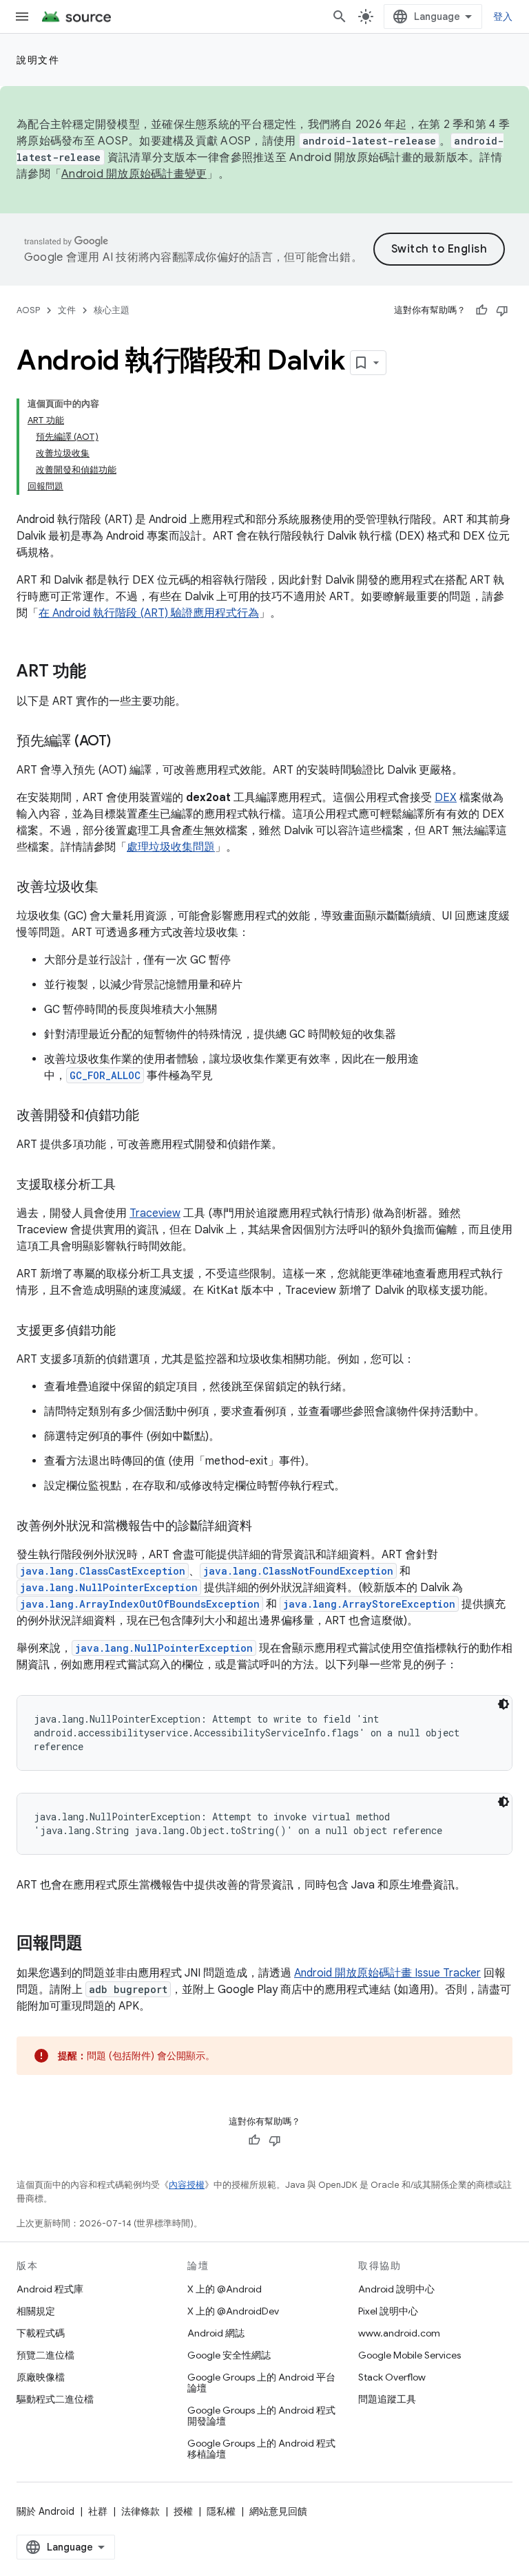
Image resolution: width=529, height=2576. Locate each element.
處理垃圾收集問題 (171, 847)
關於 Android (45, 2511)
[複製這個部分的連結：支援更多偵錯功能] (129, 1332)
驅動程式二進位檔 (55, 2399)
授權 (183, 2511)
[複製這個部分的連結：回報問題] (96, 1944)
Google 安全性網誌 (229, 2355)
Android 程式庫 (50, 2289)
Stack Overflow (392, 2377)
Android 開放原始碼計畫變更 (134, 174)
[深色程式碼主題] (504, 1704)
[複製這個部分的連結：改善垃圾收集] (112, 888)
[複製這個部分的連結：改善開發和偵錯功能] (153, 1116)
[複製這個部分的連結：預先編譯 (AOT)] (125, 742)
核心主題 (112, 310)
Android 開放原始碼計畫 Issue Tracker (387, 1973)
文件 (67, 310)
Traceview (155, 1213)
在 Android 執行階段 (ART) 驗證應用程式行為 (149, 613)
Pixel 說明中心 (388, 2311)
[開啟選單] (22, 17)
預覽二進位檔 (45, 2355)
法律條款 (141, 2511)
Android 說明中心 (396, 2289)
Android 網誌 (216, 2333)
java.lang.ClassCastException (103, 1571)
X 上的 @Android (225, 2289)
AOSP (28, 310)
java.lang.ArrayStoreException (369, 1604)
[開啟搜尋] (340, 17)
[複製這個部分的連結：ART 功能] (100, 672)
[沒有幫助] (502, 310)
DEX (446, 798)
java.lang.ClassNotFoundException (298, 1571)
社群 (98, 2511)
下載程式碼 (41, 2333)
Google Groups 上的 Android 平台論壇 (261, 2383)
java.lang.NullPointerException (109, 1587)
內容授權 (187, 2185)
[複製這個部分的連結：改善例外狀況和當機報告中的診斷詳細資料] (266, 1527)
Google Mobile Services (409, 2355)
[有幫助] (481, 310)
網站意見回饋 (278, 2511)
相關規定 (36, 2311)
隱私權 (221, 2511)
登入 (503, 17)
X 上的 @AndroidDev (233, 2311)
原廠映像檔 (41, 2377)
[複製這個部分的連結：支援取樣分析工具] (129, 1186)
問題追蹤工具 (387, 2399)
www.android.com (399, 2333)
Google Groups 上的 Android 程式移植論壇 (261, 2449)
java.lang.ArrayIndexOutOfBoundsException (140, 1604)
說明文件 (38, 60)
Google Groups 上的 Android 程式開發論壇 (261, 2416)
